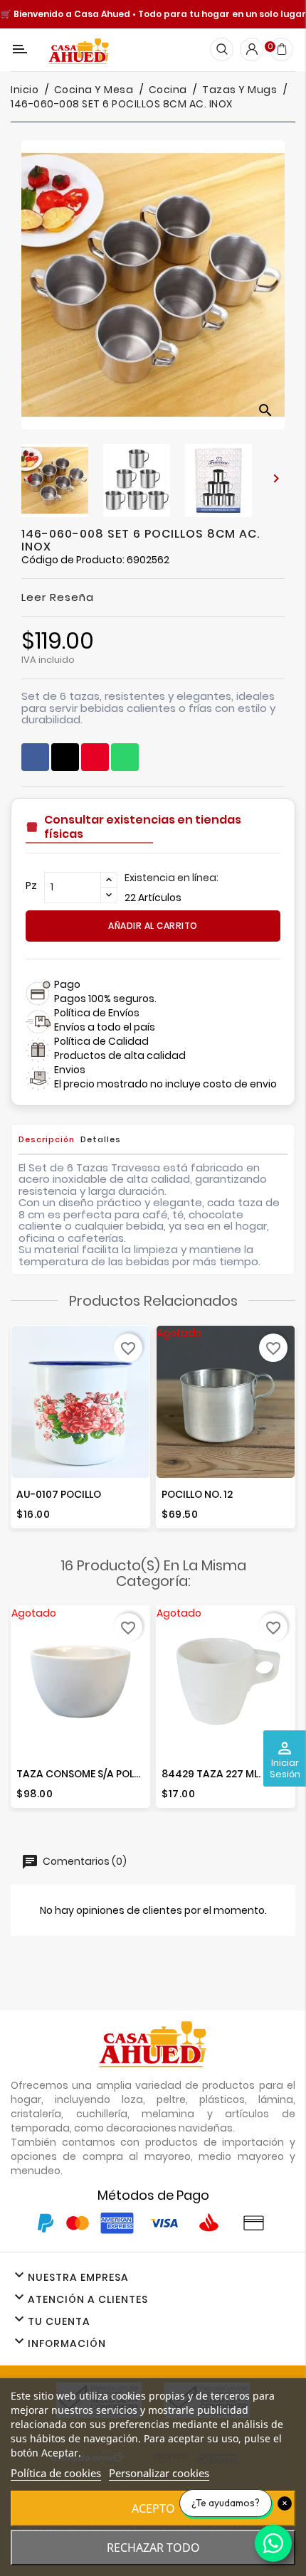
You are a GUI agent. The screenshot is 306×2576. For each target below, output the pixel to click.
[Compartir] (35, 757)
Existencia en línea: (172, 878)
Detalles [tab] (101, 1139)
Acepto (153, 2508)
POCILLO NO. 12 (197, 1494)
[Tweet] (65, 757)
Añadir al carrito (153, 926)
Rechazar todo (153, 2548)
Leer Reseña (58, 597)
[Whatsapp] (125, 757)
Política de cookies (56, 2473)
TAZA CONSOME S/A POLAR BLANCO (103, 1774)
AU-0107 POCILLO (59, 1494)
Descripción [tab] (47, 1139)
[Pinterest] (95, 757)
